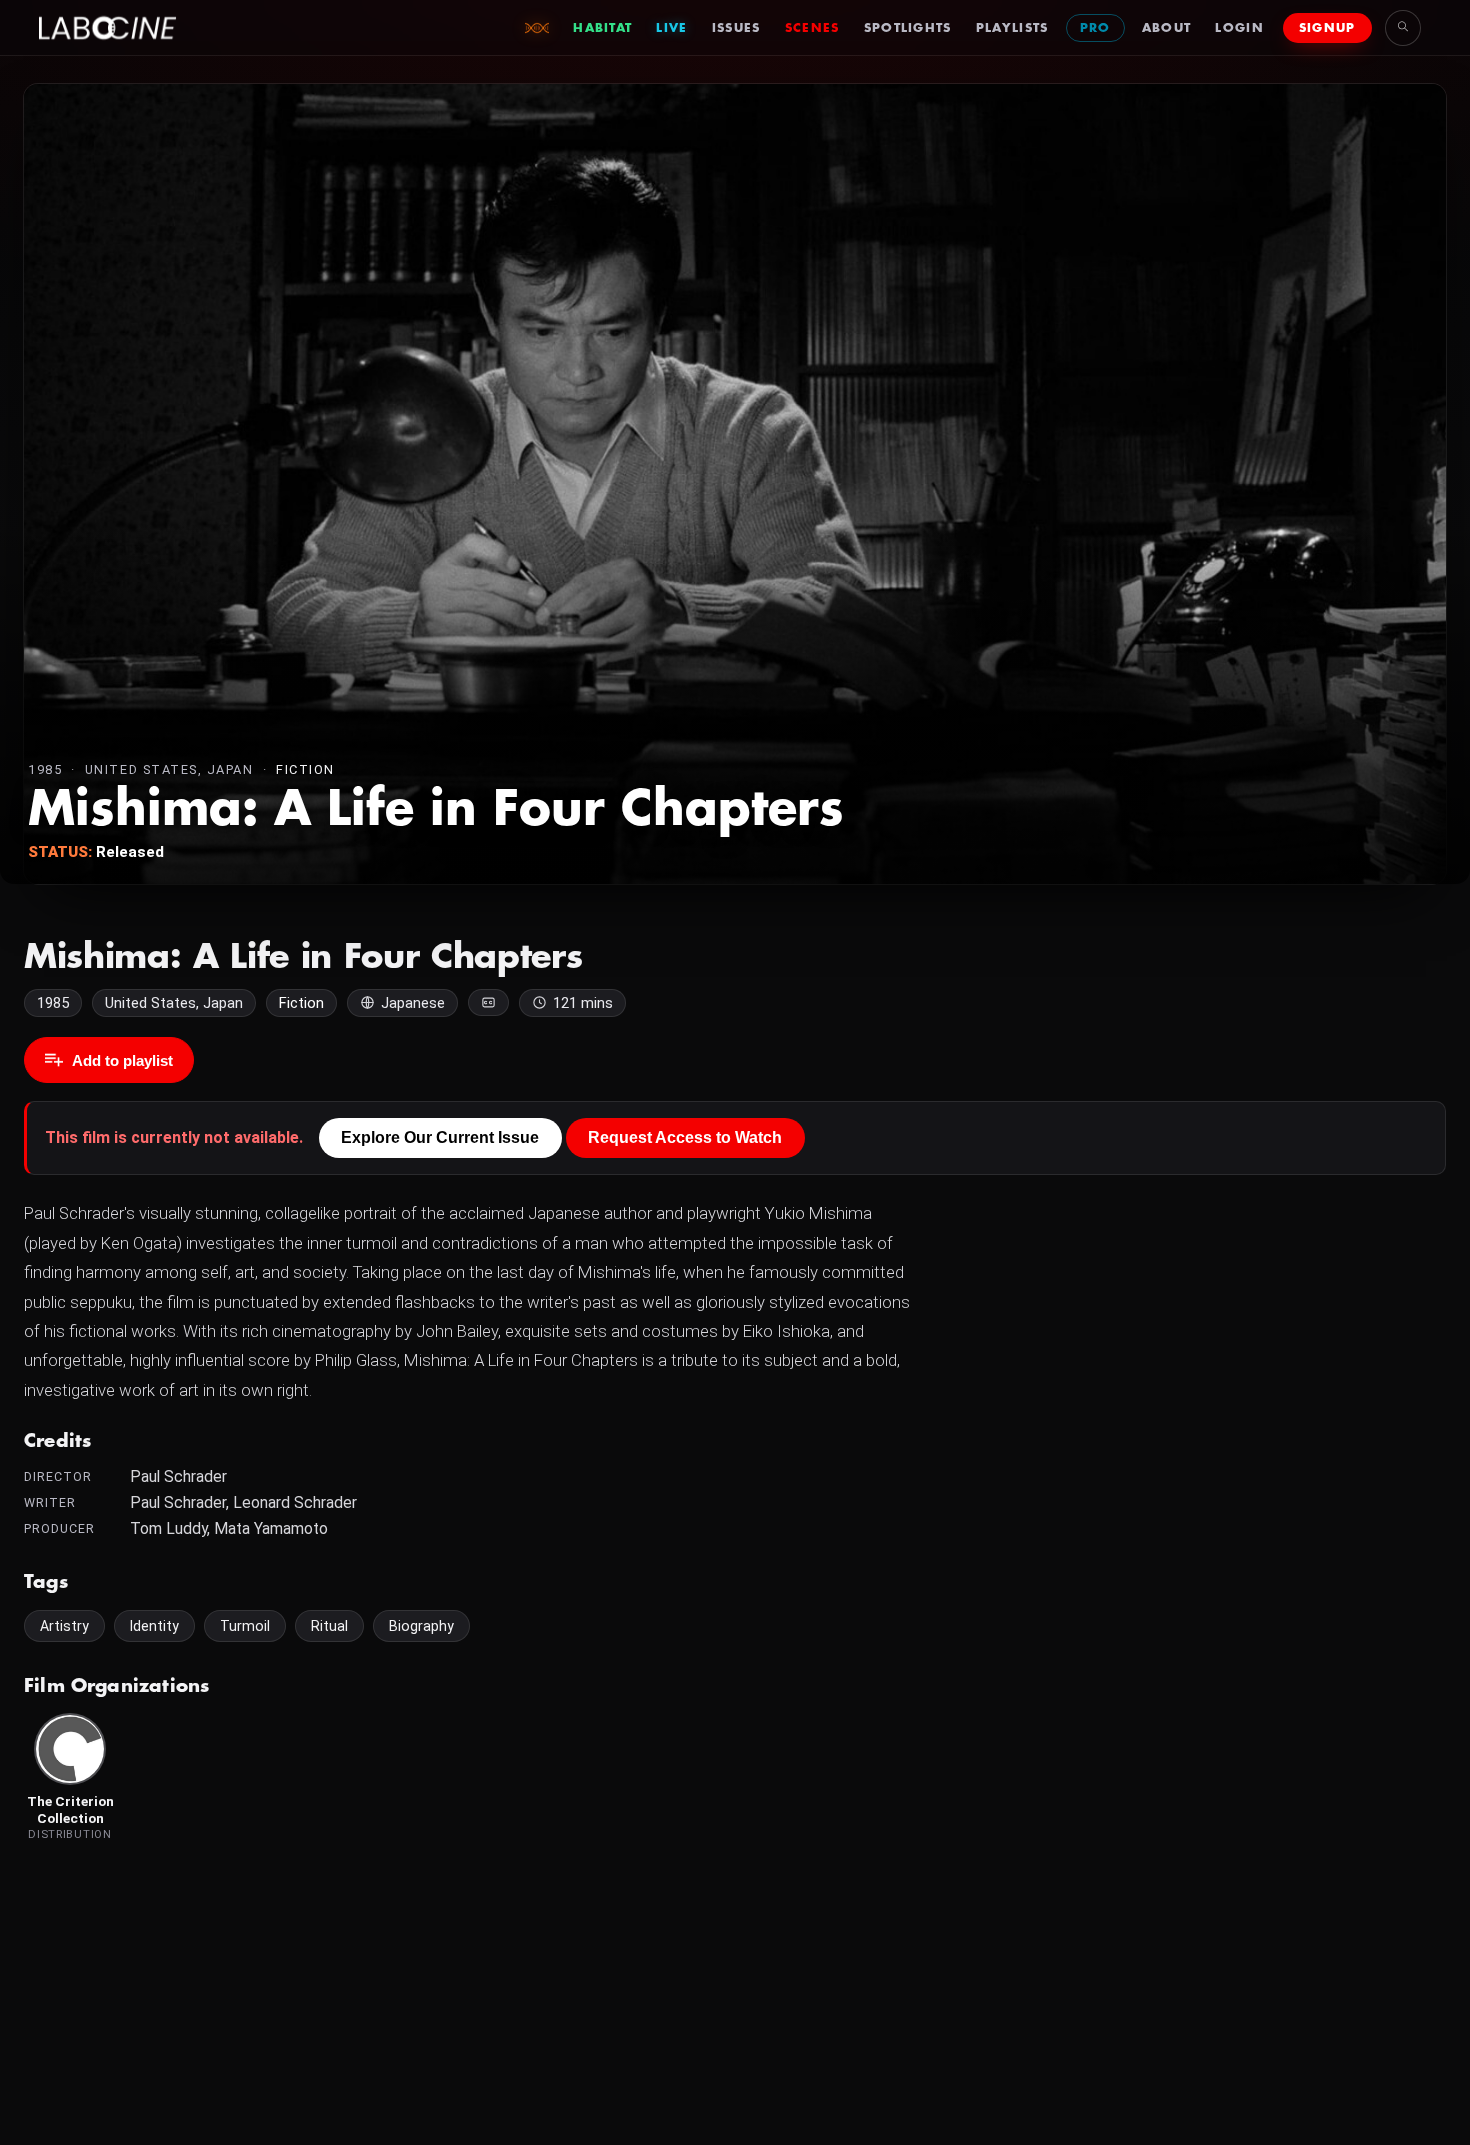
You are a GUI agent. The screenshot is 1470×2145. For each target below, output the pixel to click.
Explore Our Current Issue (440, 1137)
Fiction (305, 769)
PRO (1095, 28)
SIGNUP (1327, 28)
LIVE (671, 28)
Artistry (64, 1626)
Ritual (329, 1626)
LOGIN (1239, 28)
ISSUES (736, 28)
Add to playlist (122, 1060)
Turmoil (245, 1626)
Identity (154, 1626)
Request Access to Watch (685, 1137)
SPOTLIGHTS (908, 28)
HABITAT (602, 28)
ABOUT (1167, 28)
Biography (421, 1626)
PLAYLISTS (1012, 28)
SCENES (812, 28)
